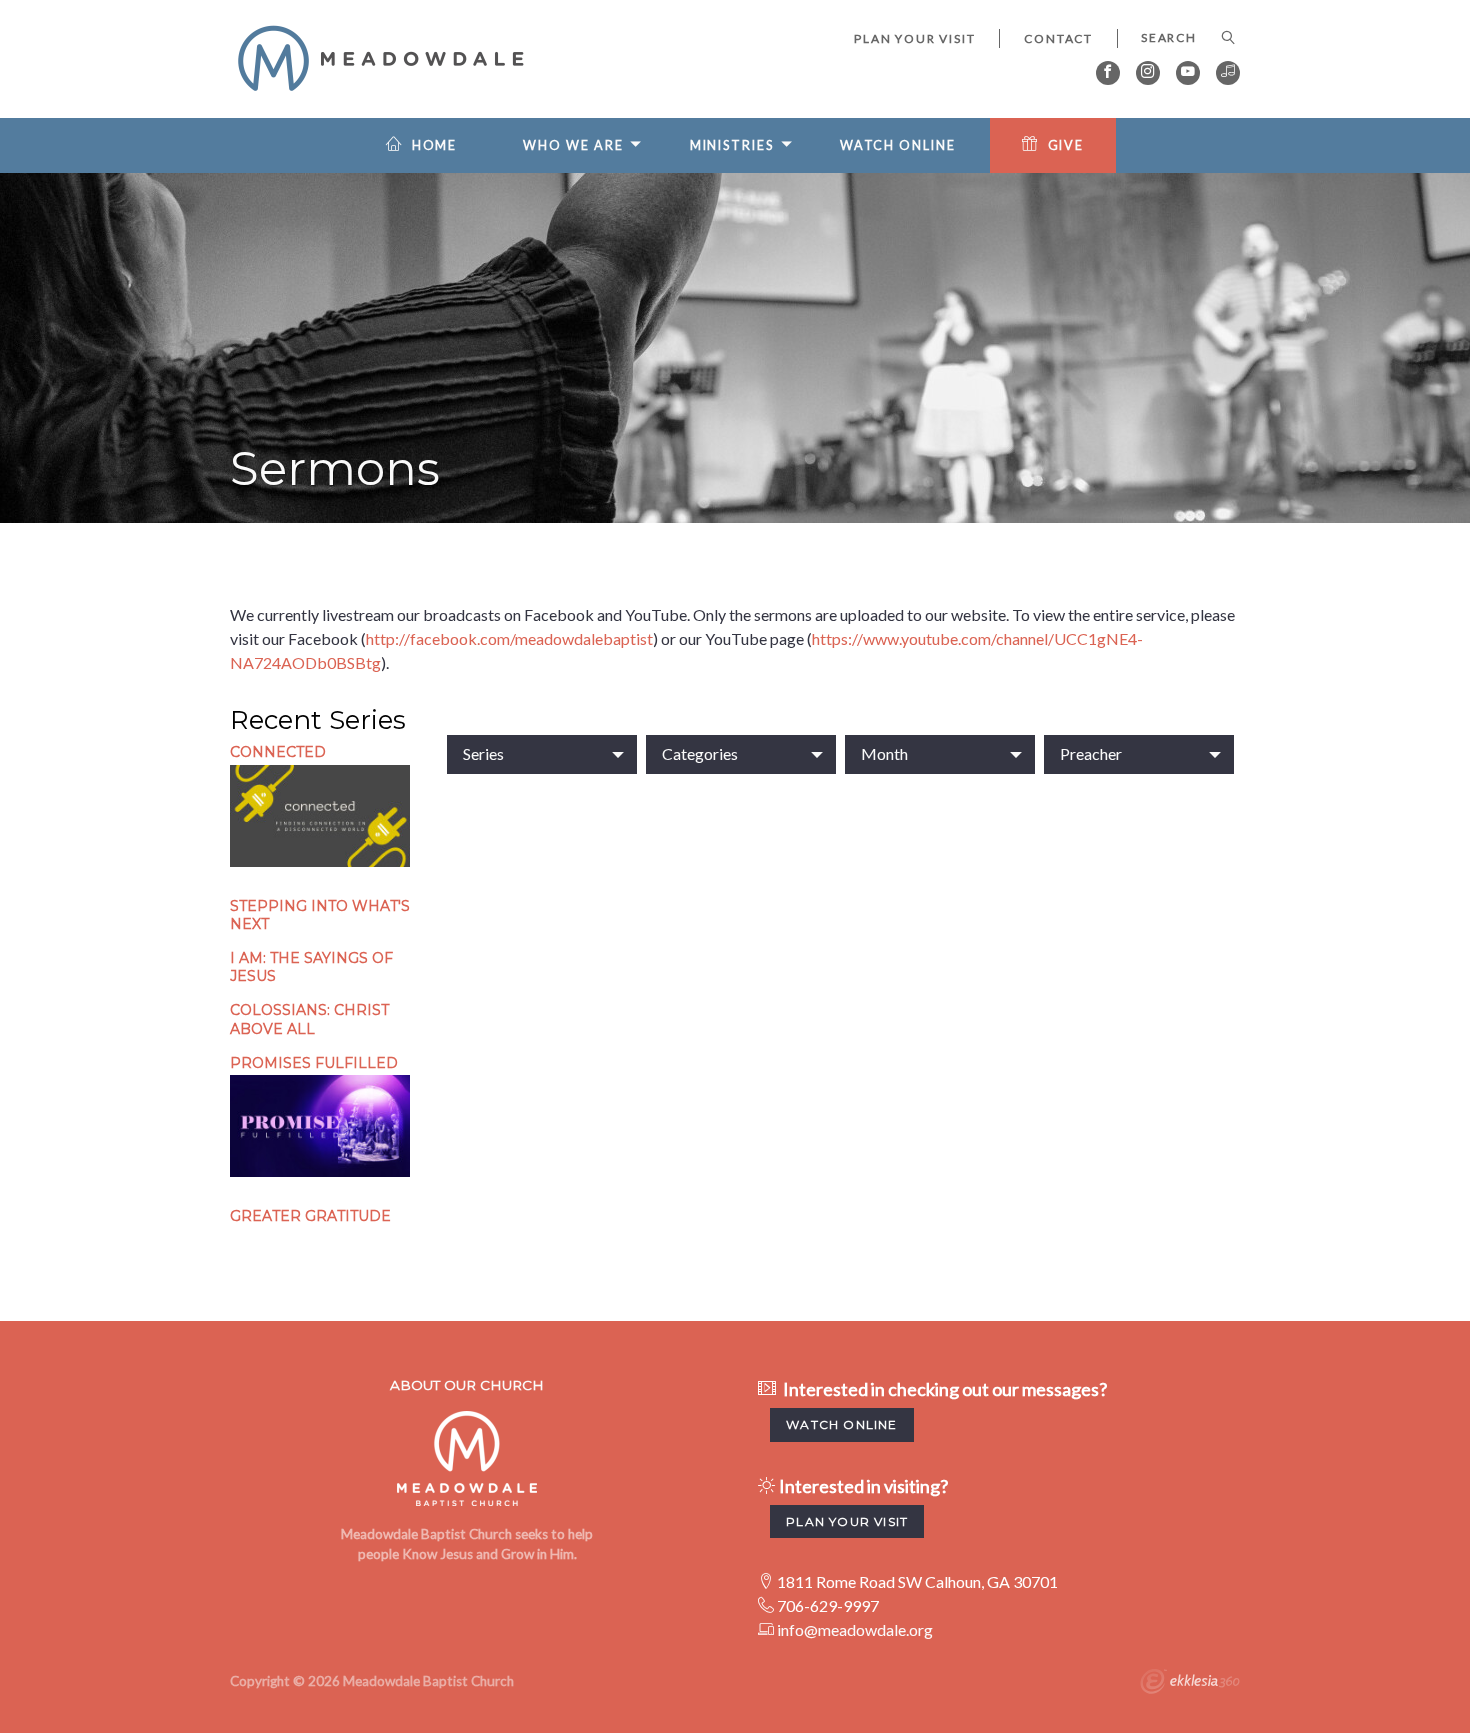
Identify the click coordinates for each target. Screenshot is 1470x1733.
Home (435, 145)
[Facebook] (1108, 73)
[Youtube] (1188, 73)
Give (1066, 145)
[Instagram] (1148, 73)
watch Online (841, 1424)
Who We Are (573, 145)
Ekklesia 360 (1190, 1684)
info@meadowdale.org (855, 1629)
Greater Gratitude (310, 1216)
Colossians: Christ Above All (309, 1019)
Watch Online (898, 145)
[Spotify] (1228, 73)
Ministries (732, 145)
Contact (1058, 38)
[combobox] (542, 754)
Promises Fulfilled (314, 1063)
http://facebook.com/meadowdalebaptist (509, 638)
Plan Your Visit (914, 38)
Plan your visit (847, 1521)
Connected (278, 752)
